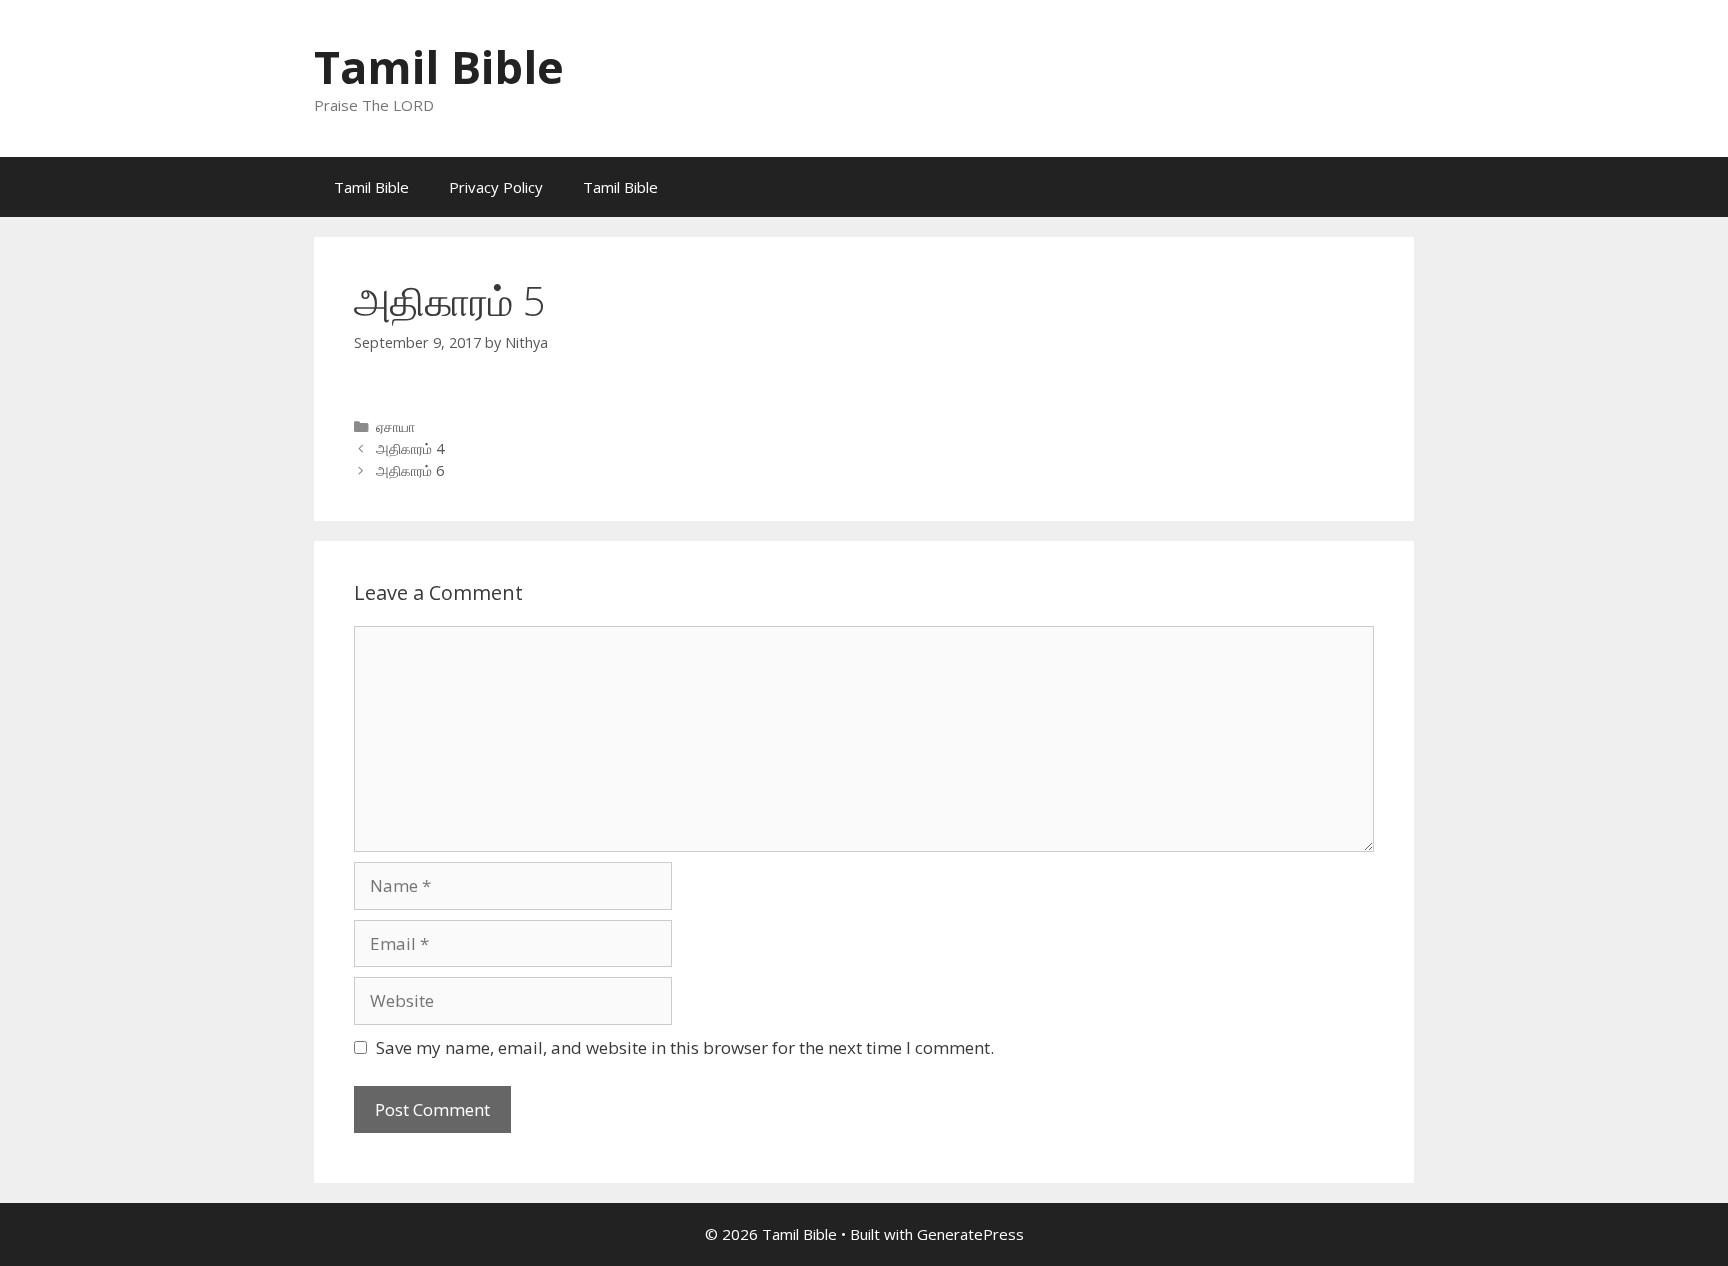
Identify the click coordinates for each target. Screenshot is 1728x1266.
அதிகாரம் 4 (410, 448)
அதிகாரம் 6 (410, 470)
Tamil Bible (439, 66)
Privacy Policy (496, 187)
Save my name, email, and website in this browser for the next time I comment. (685, 1047)
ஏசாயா (395, 426)
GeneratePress (970, 1234)
